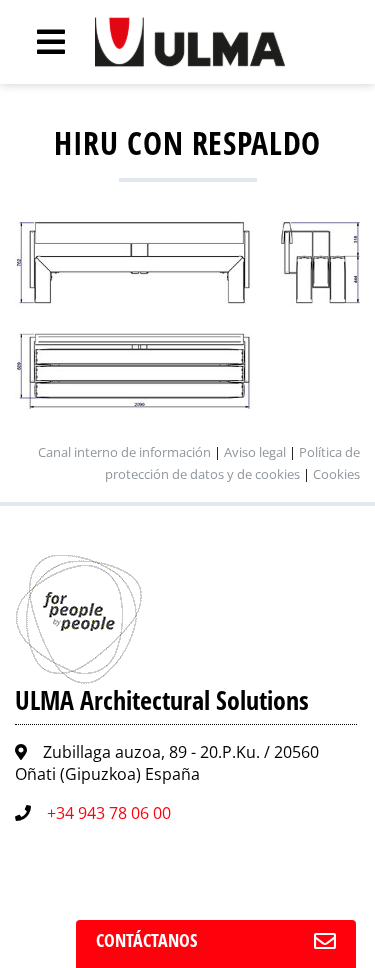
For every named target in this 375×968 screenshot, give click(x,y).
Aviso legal (255, 452)
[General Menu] (40, 42)
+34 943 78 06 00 (109, 813)
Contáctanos (146, 940)
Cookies (336, 474)
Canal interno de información (124, 452)
